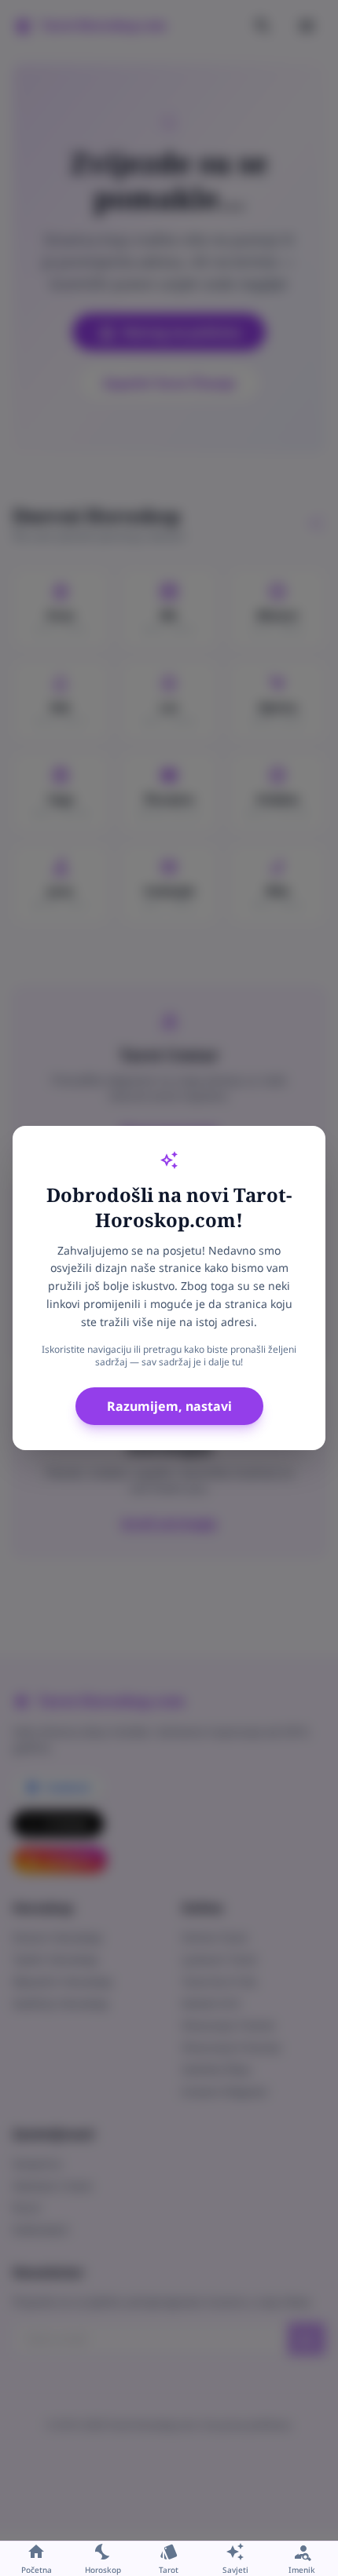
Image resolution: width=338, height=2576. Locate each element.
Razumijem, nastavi (169, 1406)
